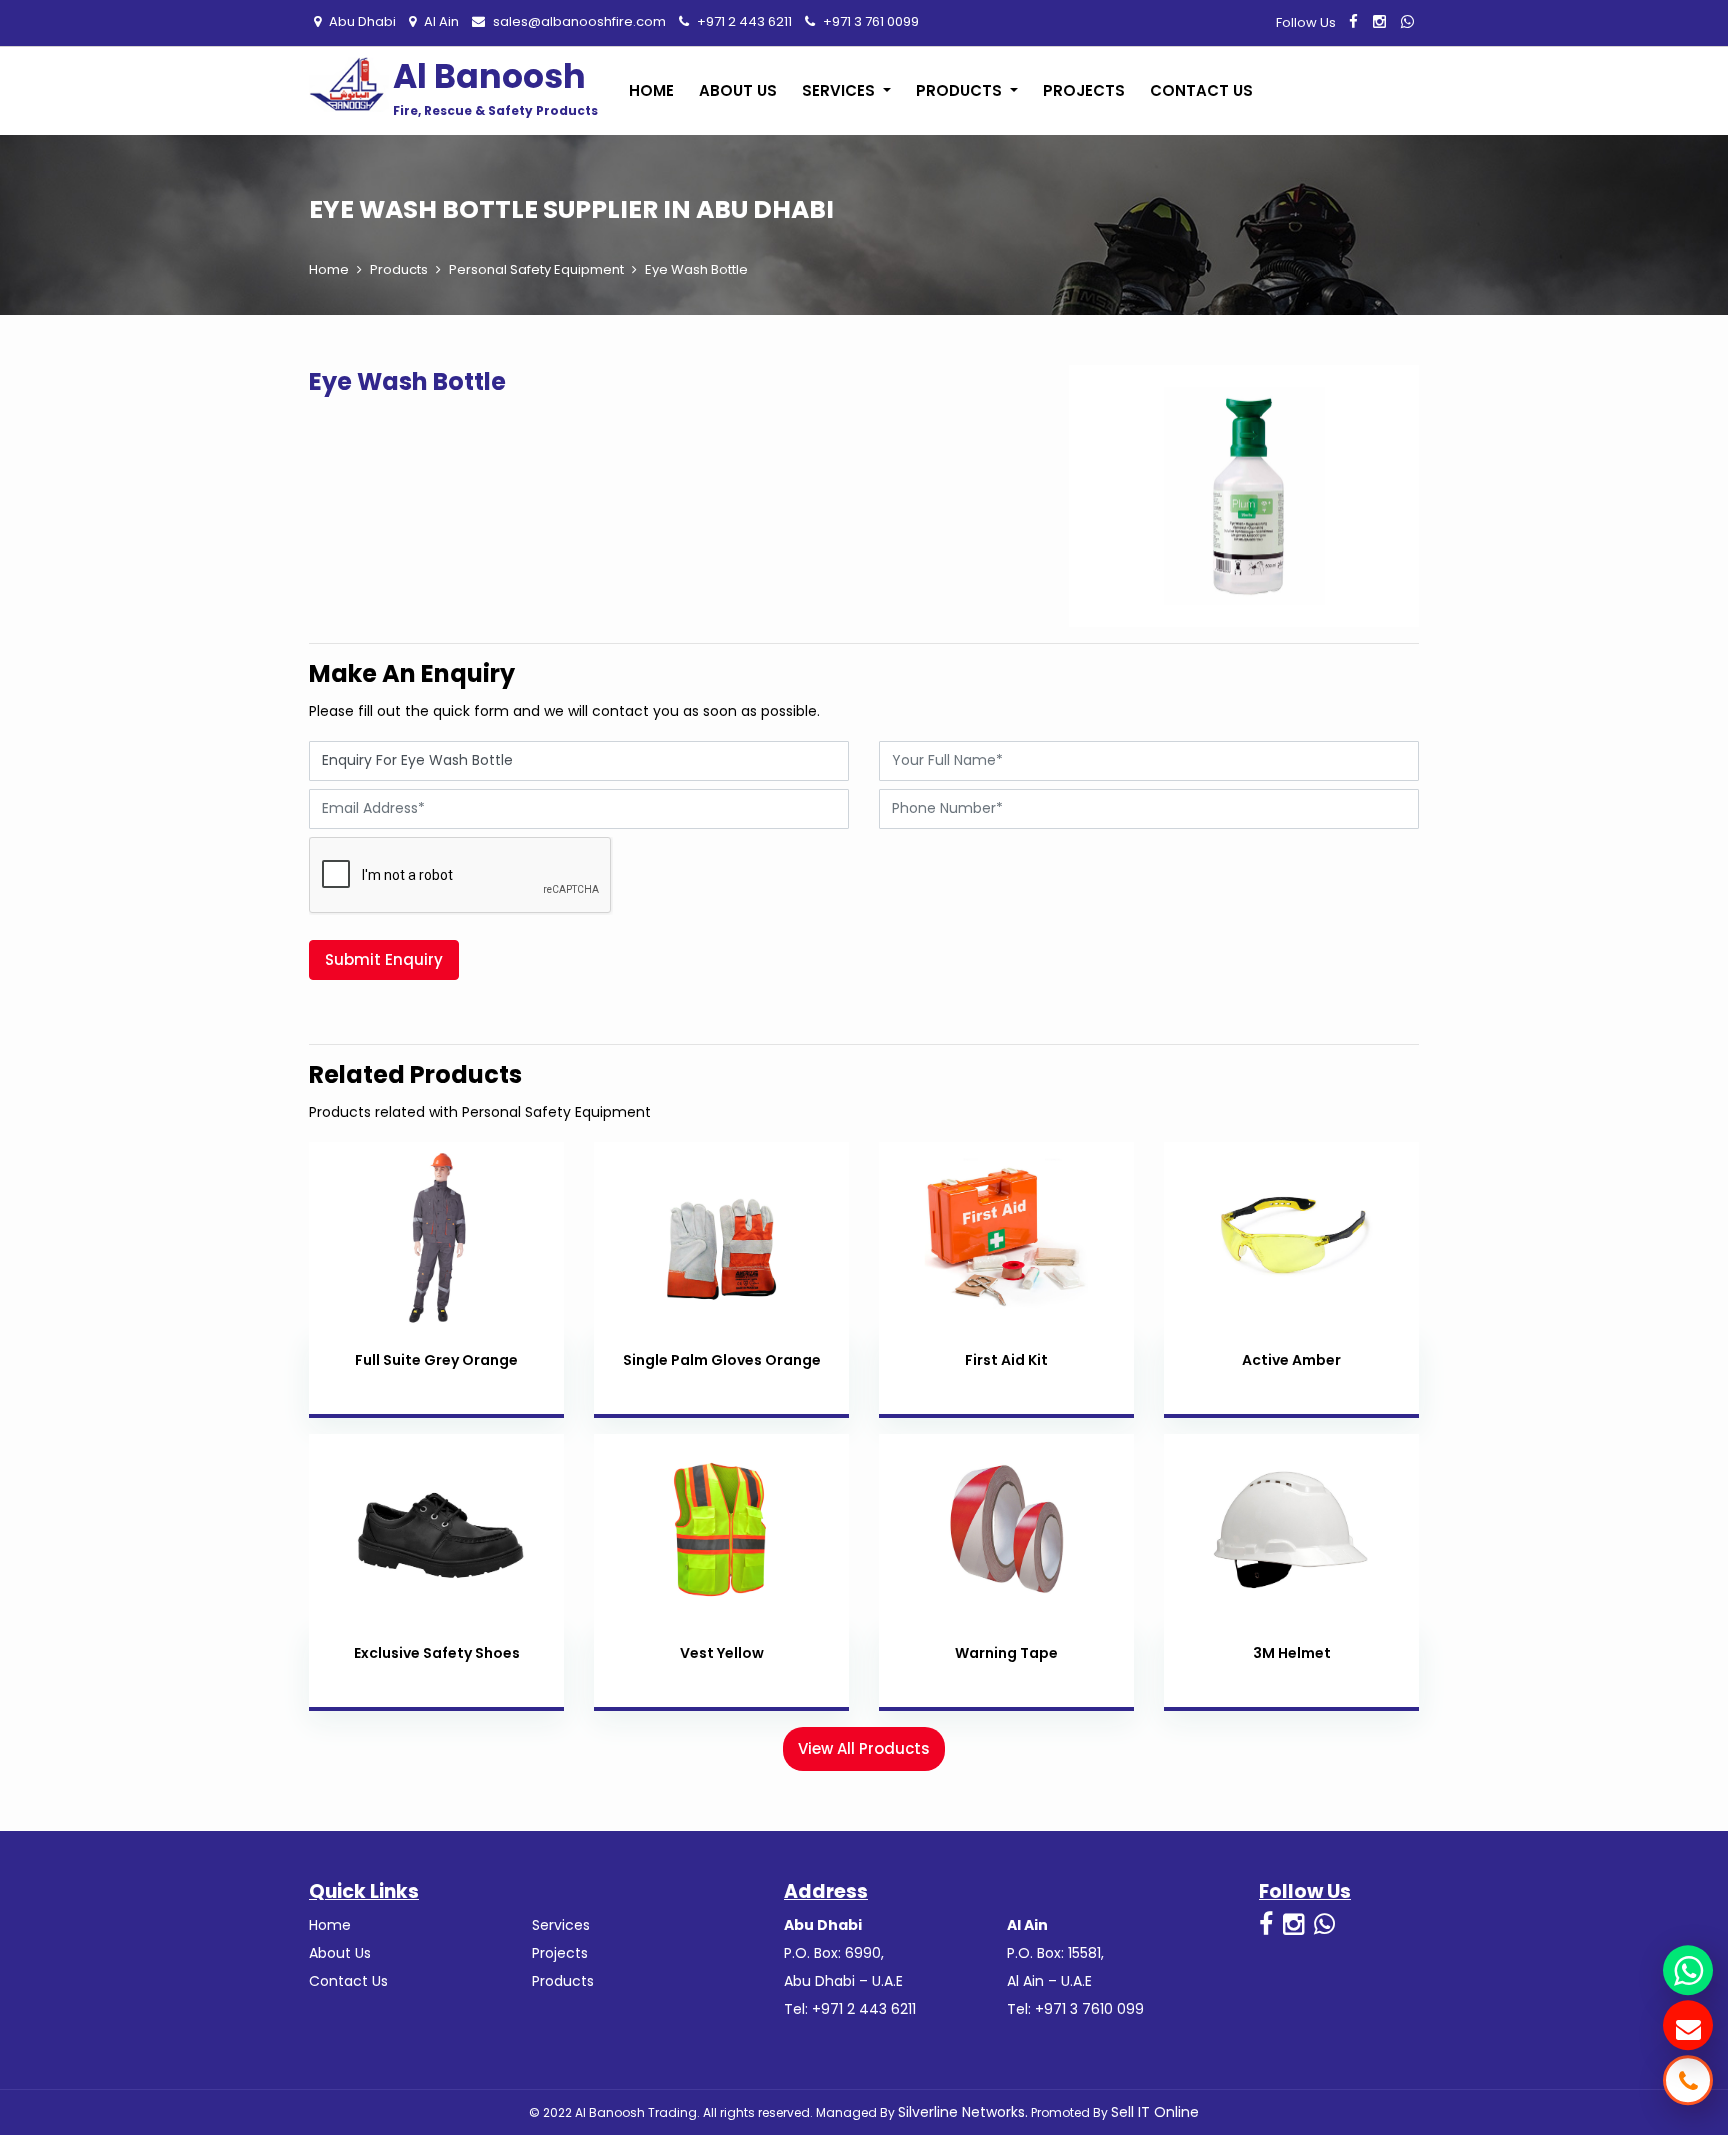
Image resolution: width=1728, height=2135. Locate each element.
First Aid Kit (1006, 1360)
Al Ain (440, 21)
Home (651, 90)
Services (561, 1925)
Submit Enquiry (384, 959)
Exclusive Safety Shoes (437, 1653)
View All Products (864, 1748)
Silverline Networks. (963, 2112)
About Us (738, 90)
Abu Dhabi (361, 21)
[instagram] (1379, 21)
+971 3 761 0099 (869, 21)
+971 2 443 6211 (743, 21)
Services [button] (840, 90)
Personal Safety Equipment (536, 269)
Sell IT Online (1155, 2112)
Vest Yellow (722, 1653)
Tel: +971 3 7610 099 (1075, 2009)
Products (399, 269)
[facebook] (1353, 21)
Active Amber (1291, 1360)
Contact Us (1201, 90)
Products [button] (961, 90)
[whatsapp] (1407, 21)
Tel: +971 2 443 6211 (850, 2009)
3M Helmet (1292, 1653)
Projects (1084, 90)
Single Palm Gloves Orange (722, 1360)
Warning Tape (1006, 1653)
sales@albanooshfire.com (578, 21)
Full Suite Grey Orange (436, 1360)
